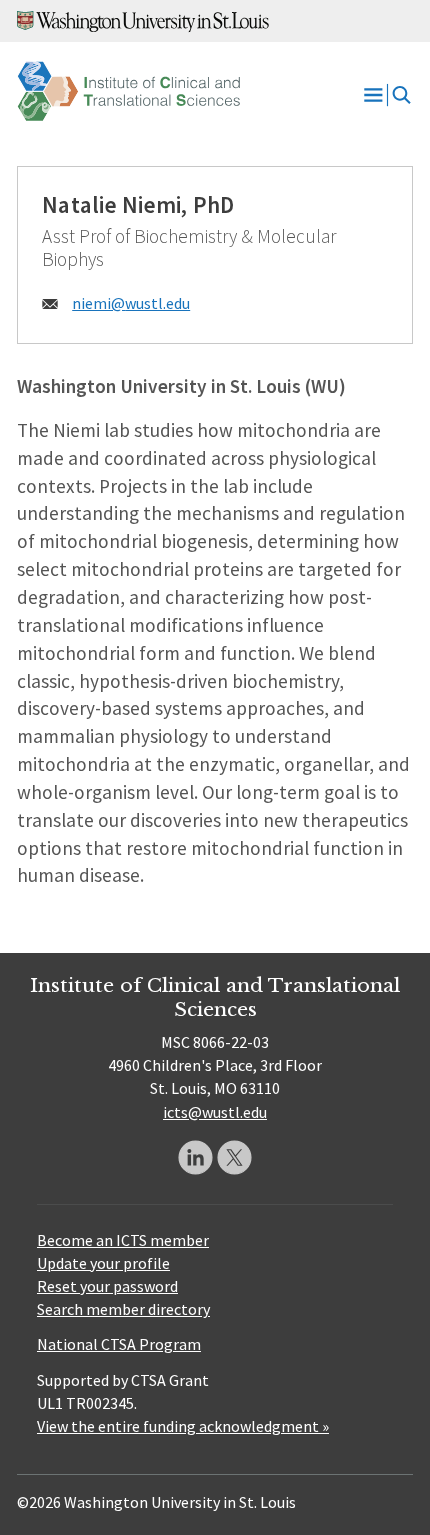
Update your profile (103, 1263)
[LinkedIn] (195, 1157)
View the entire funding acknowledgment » (183, 1426)
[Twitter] (234, 1157)
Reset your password (107, 1286)
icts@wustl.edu (215, 1112)
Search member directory (123, 1309)
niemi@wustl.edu (131, 303)
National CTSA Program (119, 1344)
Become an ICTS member (123, 1240)
